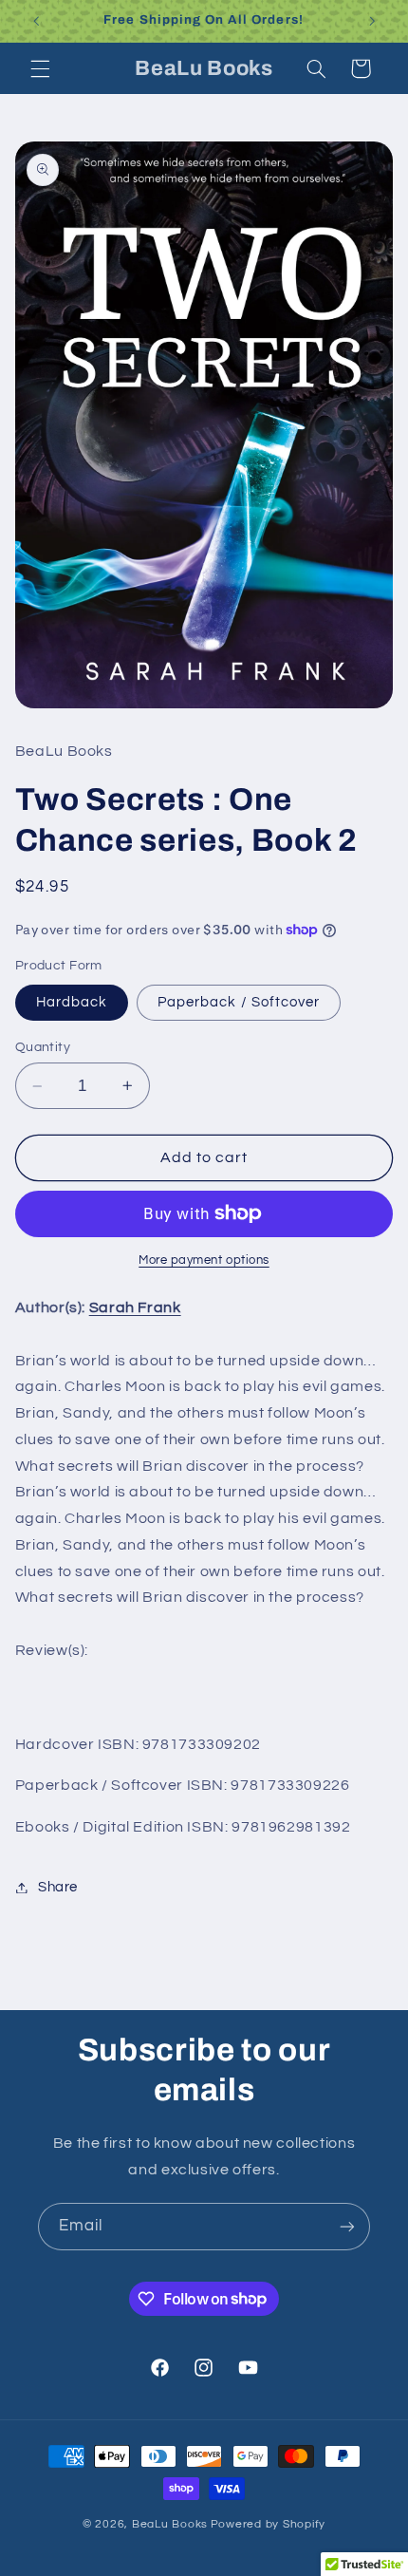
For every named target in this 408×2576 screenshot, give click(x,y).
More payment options (204, 1260)
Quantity (43, 1047)
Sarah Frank (135, 1307)
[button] (40, 68)
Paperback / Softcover (239, 1002)
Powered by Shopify (268, 2524)
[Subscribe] (347, 2226)
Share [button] (58, 1887)
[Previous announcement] (36, 21)
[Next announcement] (372, 21)
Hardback (72, 1002)
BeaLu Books (170, 2524)
